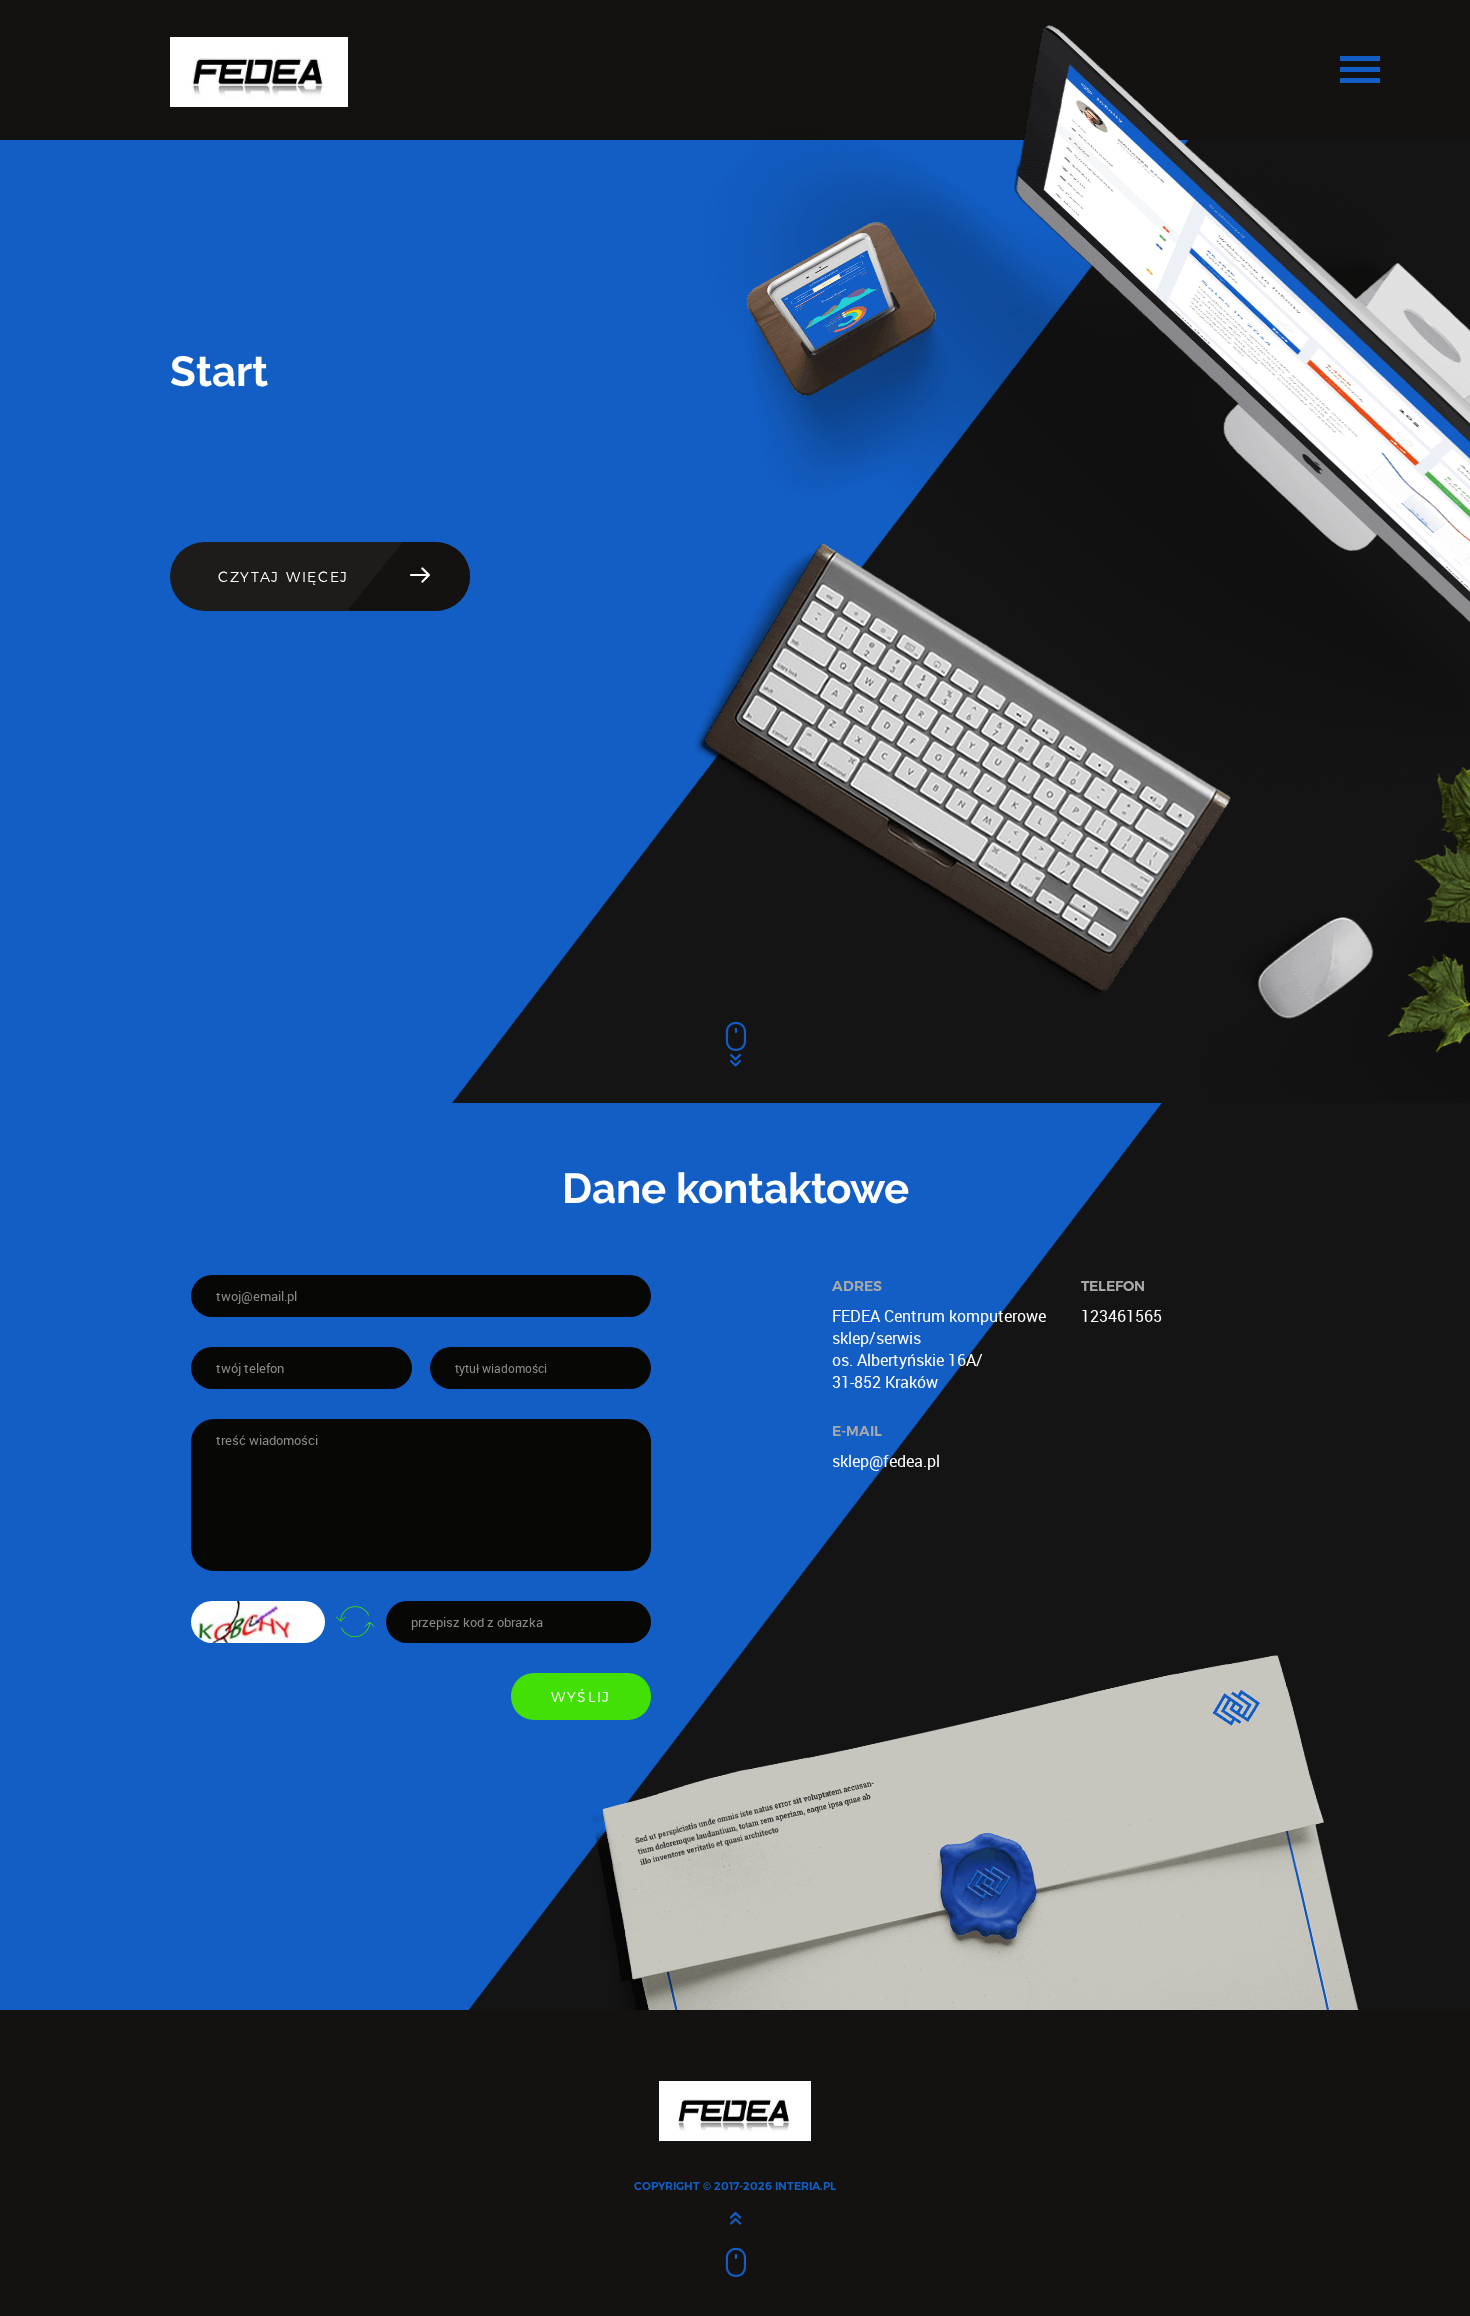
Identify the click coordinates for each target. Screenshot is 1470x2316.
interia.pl (805, 2186)
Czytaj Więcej (283, 576)
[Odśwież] (355, 1621)
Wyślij (581, 1696)
